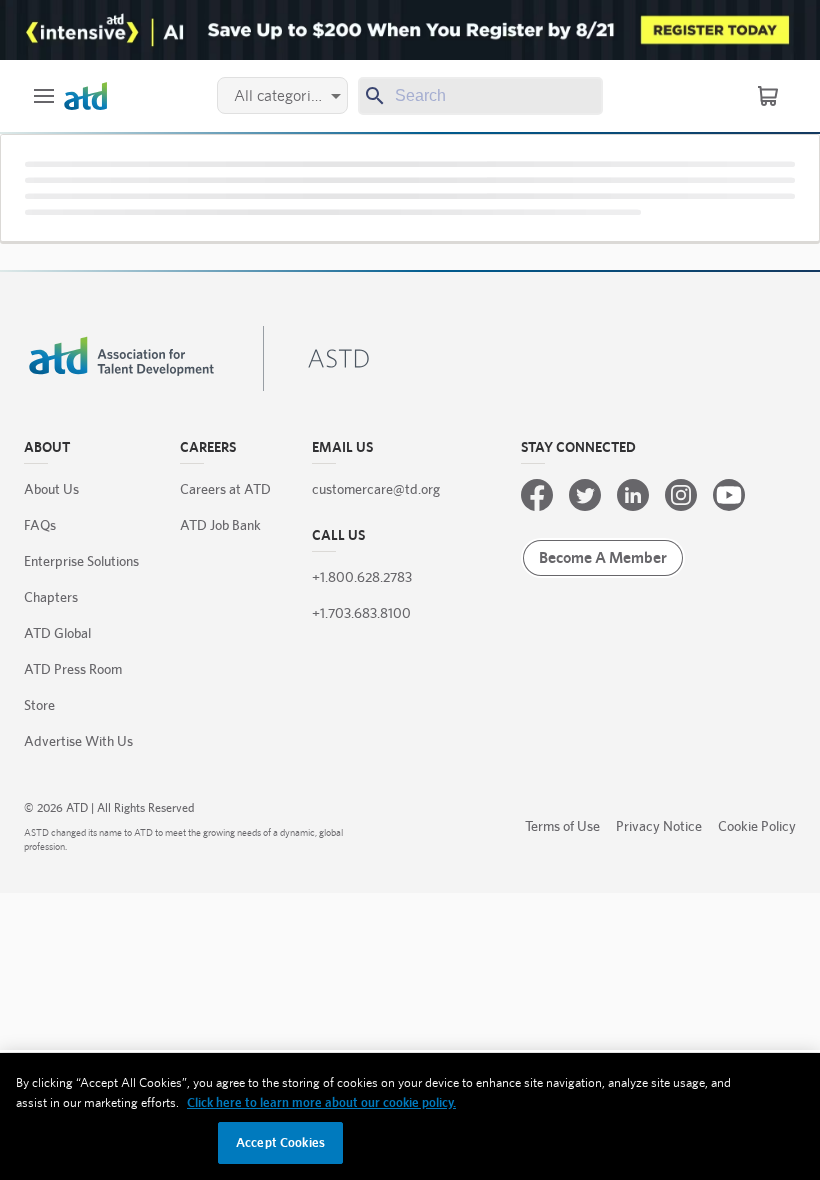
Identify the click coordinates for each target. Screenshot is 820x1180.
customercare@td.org (376, 489)
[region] (410, 1116)
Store (39, 705)
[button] (44, 96)
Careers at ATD (225, 489)
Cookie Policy (757, 826)
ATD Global (57, 633)
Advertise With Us (78, 741)
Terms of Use (562, 826)
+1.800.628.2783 (362, 577)
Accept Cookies (280, 1142)
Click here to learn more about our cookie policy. (321, 1102)
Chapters (51, 597)
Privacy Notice (659, 826)
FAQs (40, 525)
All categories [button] (280, 95)
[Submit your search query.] (373, 96)
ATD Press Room (73, 669)
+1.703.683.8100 (361, 613)
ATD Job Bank (220, 525)
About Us (51, 489)
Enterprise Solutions (81, 561)
